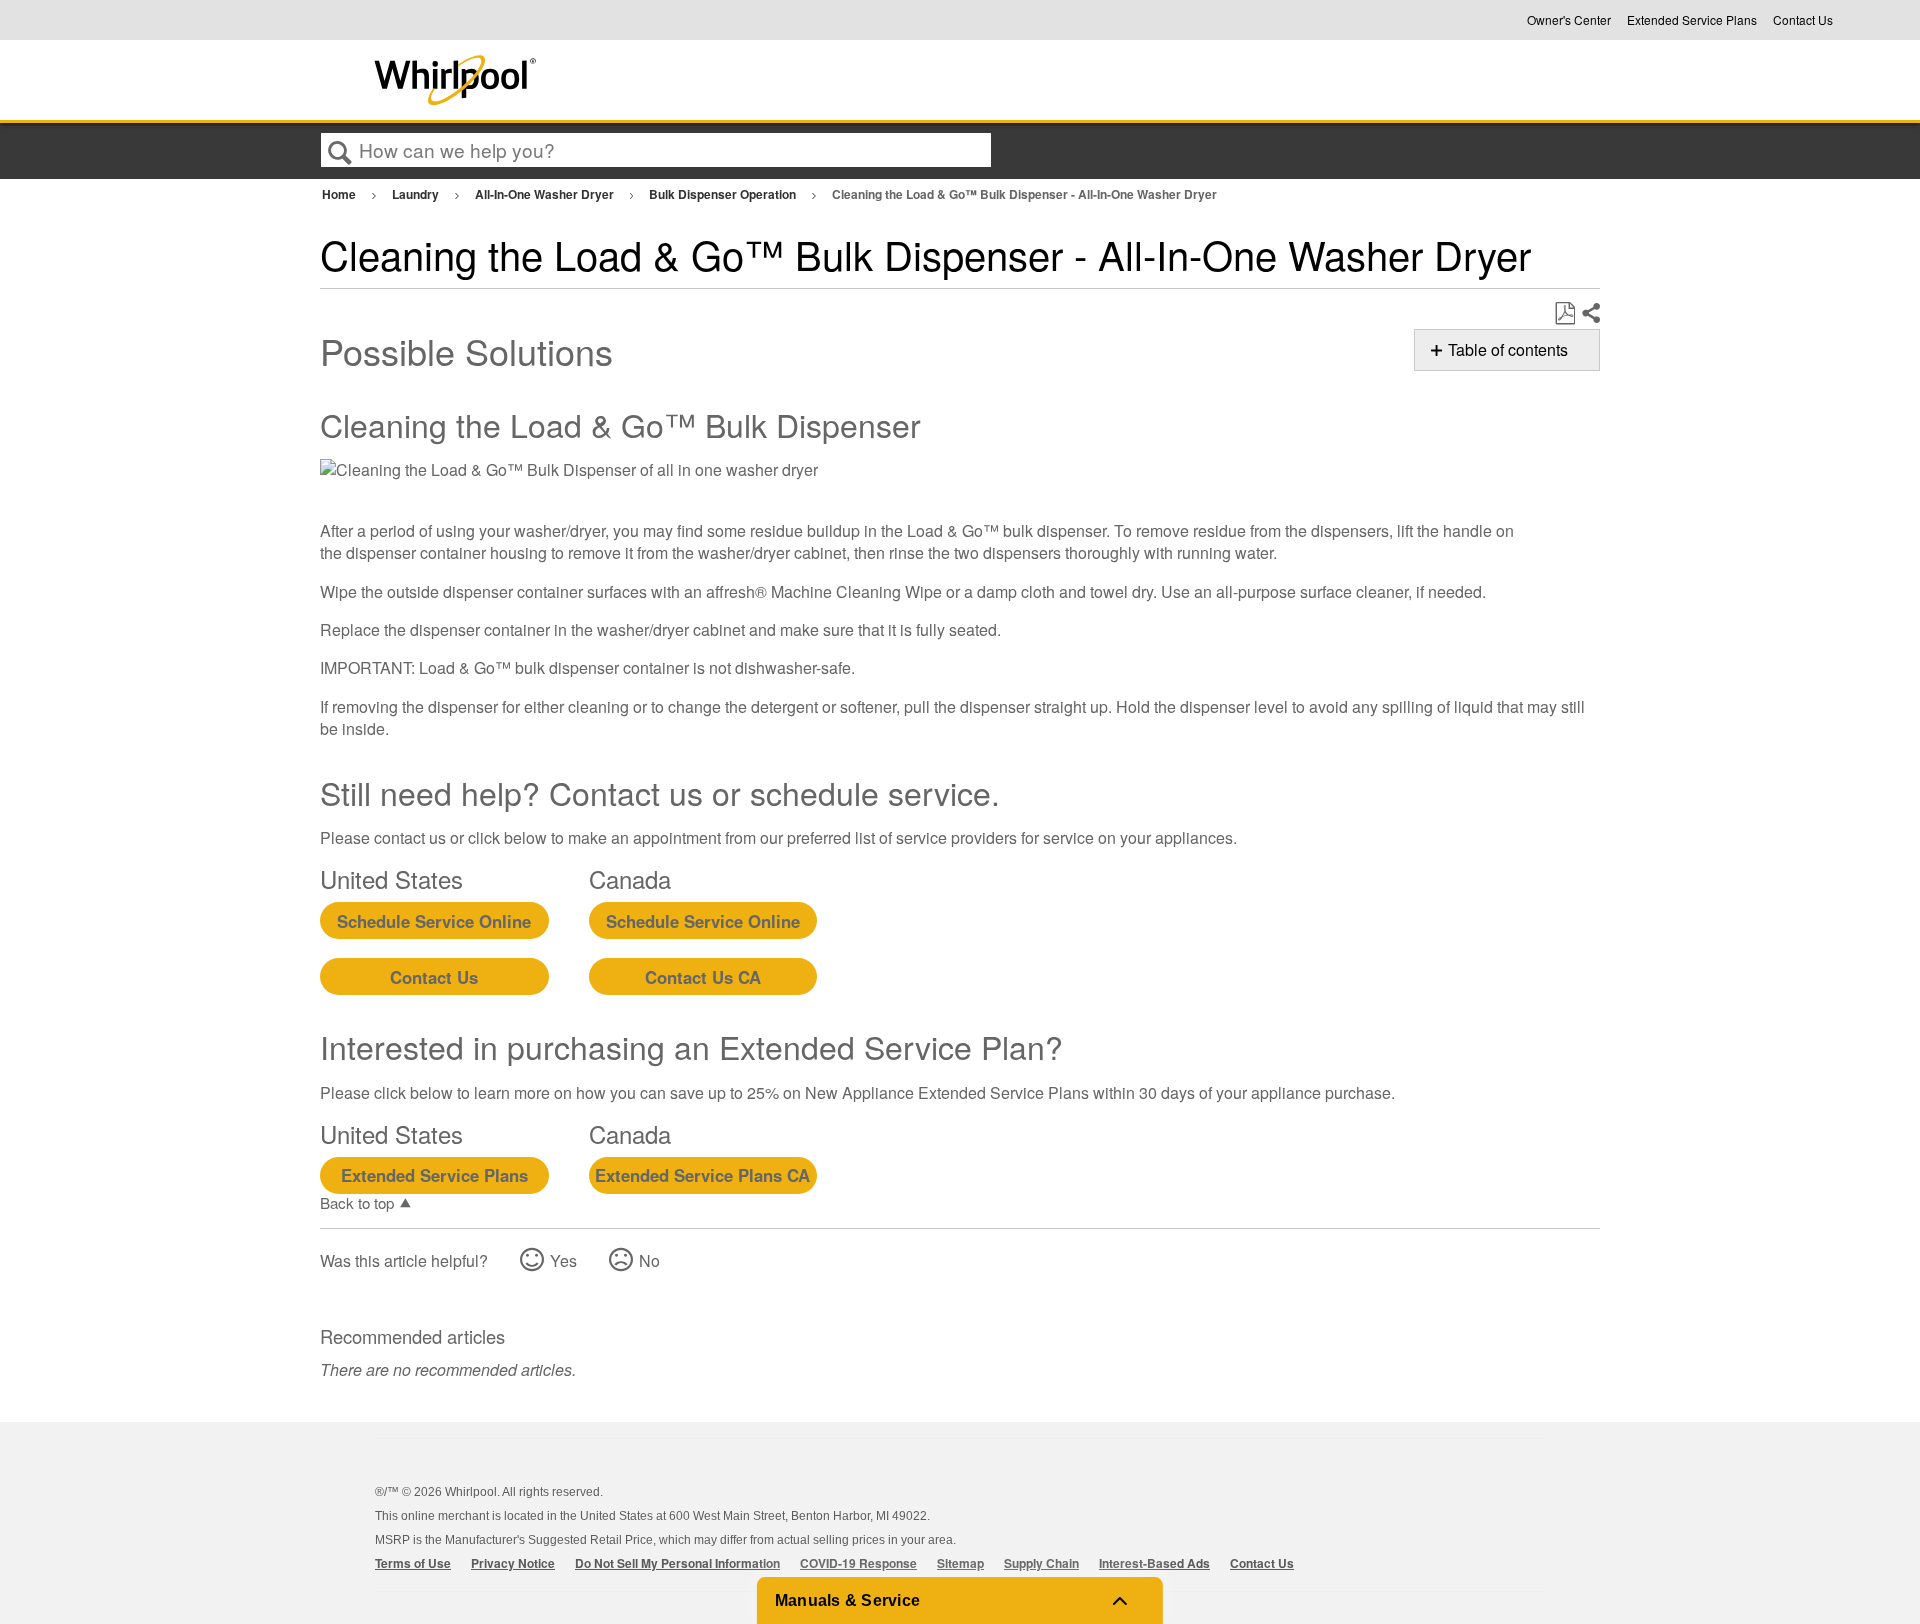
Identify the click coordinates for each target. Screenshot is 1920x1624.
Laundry (417, 194)
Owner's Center (1569, 20)
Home (340, 194)
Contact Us (1803, 20)
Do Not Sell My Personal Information (677, 1563)
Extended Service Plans (1692, 20)
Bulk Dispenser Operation (724, 194)
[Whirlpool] (603, 80)
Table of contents (1508, 349)
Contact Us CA (703, 977)
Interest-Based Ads (1154, 1563)
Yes (563, 1260)
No (649, 1260)
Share (1590, 314)
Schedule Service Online (434, 921)
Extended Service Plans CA (702, 1175)
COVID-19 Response (858, 1563)
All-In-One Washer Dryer (546, 194)
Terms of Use (413, 1563)
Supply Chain (1041, 1563)
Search (340, 151)
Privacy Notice (513, 1563)
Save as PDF (1564, 314)
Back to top (357, 1202)
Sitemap (960, 1563)
